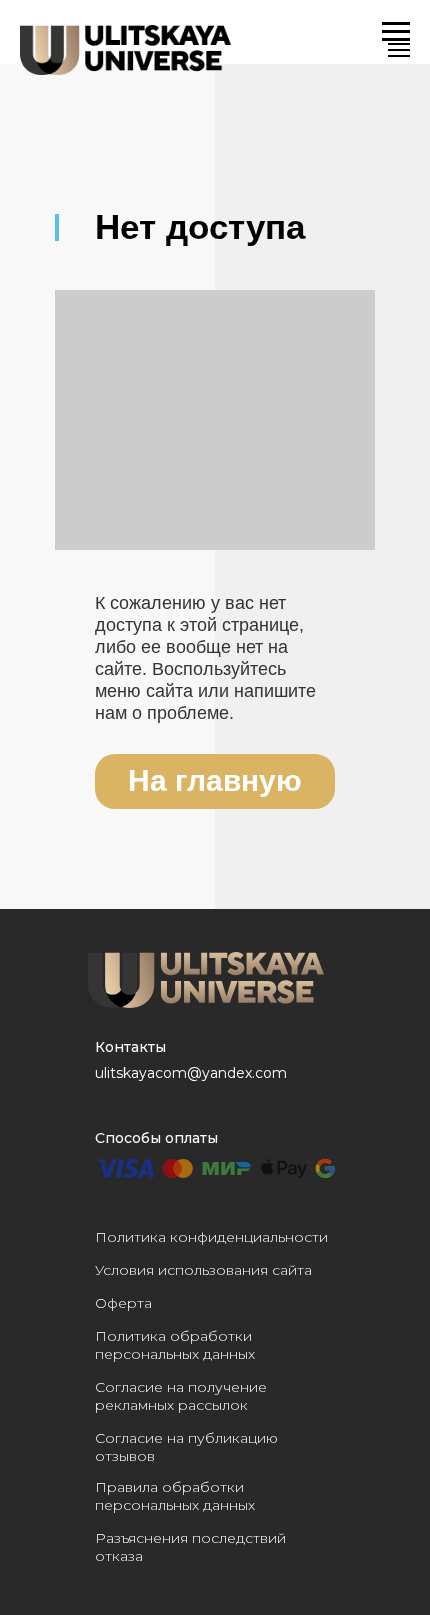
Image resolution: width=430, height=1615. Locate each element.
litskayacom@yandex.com (195, 1073)
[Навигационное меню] (399, 50)
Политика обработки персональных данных (175, 1345)
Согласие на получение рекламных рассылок (181, 1396)
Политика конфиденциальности (211, 1237)
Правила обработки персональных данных (175, 1496)
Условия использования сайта (203, 1270)
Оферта (123, 1303)
